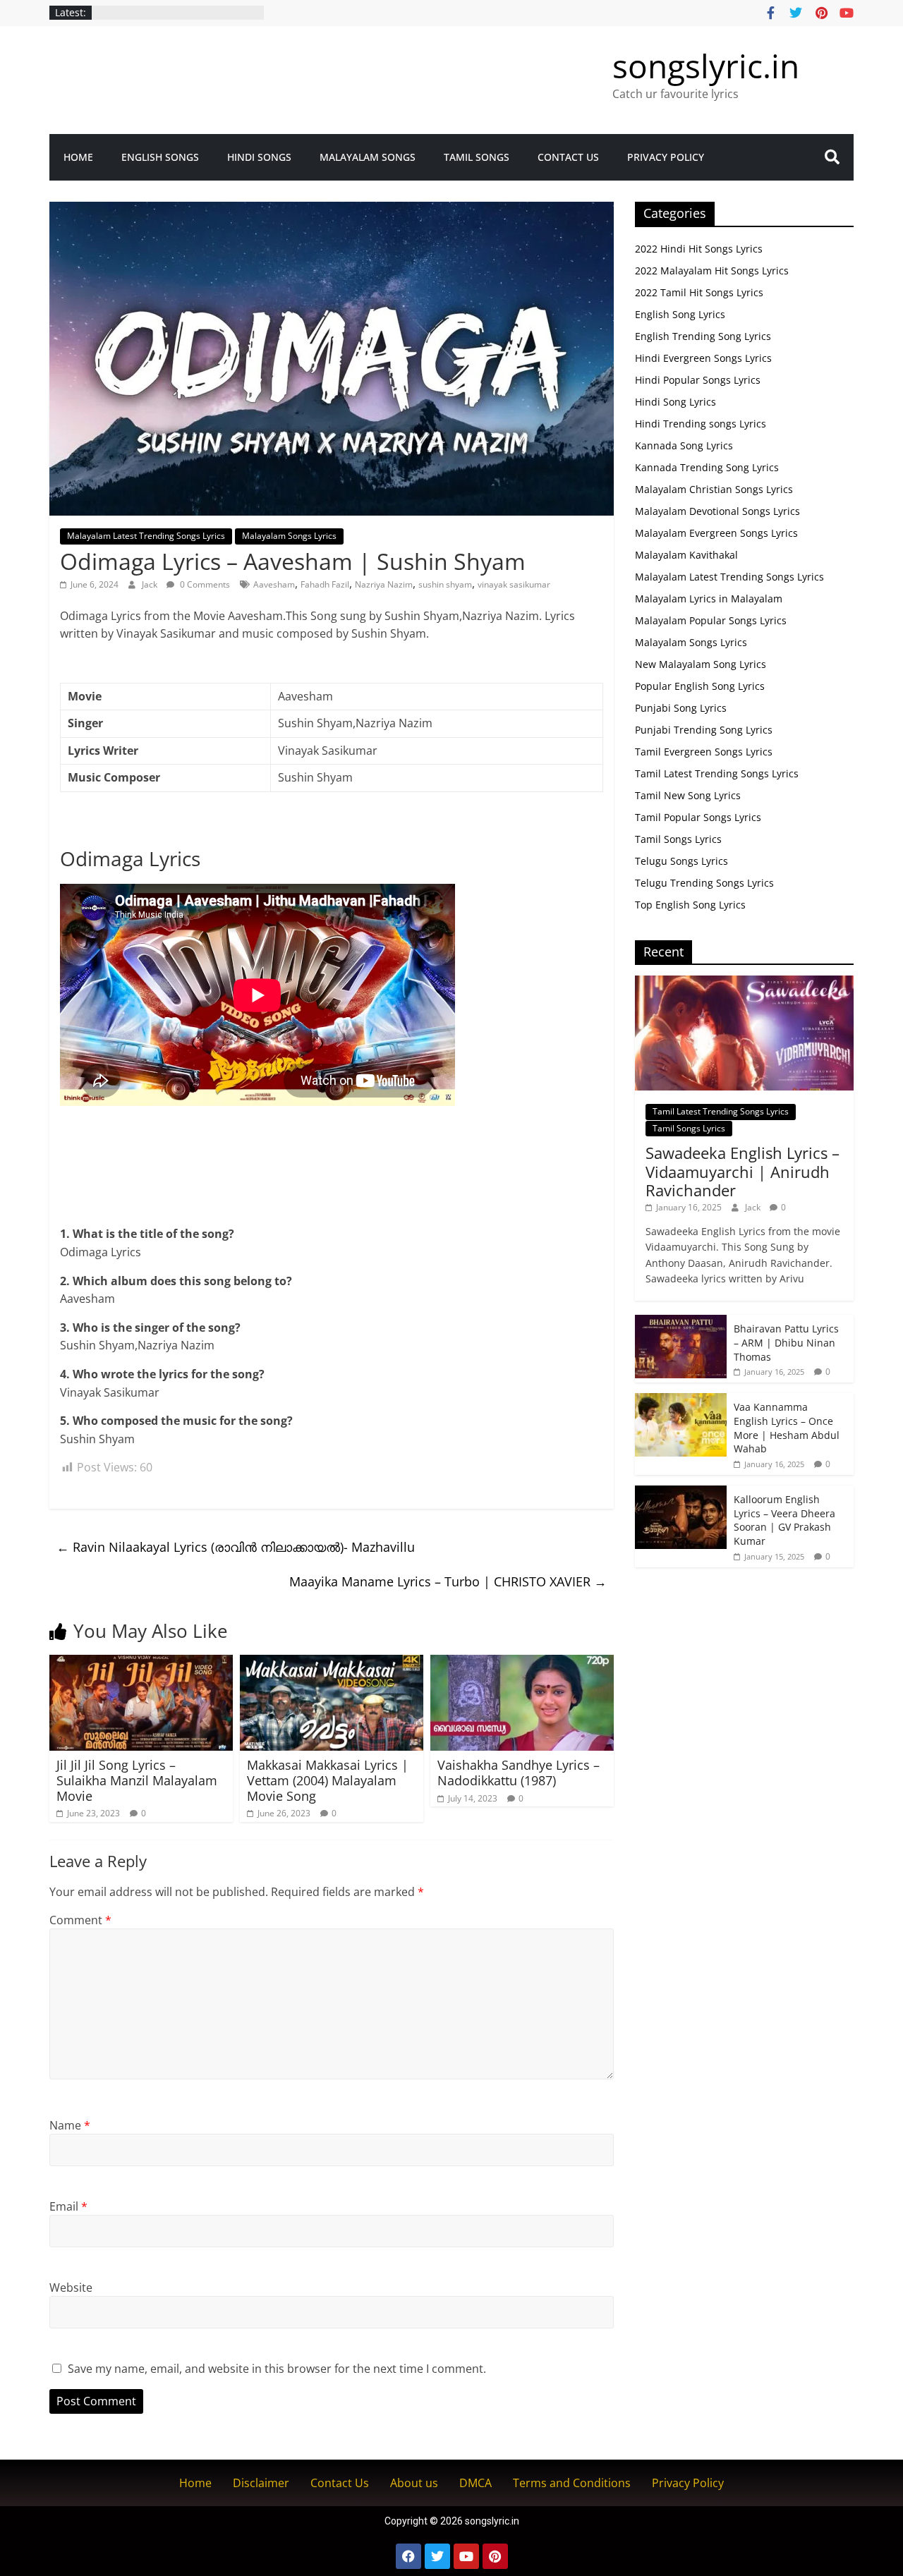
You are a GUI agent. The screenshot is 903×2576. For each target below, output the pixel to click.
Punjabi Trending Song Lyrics (704, 730)
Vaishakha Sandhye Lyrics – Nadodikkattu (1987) (519, 1773)
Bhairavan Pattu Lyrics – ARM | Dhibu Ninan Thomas (786, 1342)
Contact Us (568, 157)
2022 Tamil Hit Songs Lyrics (699, 292)
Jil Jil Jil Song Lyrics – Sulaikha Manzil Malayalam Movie (137, 1780)
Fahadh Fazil (325, 584)
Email (68, 2206)
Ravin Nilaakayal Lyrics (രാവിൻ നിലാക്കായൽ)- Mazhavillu (236, 1547)
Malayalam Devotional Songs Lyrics (717, 511)
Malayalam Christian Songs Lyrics (714, 489)
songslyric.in (706, 66)
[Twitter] (437, 2556)
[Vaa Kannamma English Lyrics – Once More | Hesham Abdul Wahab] (681, 1401)
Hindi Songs (259, 157)
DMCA (475, 2483)
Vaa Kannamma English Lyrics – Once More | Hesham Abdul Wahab (787, 1428)
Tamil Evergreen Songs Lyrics (704, 752)
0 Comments (204, 584)
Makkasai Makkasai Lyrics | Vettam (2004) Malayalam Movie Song (328, 1780)
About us (414, 2483)
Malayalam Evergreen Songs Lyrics (716, 533)
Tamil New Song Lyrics (688, 795)
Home (78, 157)
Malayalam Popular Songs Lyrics (711, 620)
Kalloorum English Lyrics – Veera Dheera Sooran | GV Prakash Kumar (784, 1520)
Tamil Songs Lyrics (678, 839)
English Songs (160, 157)
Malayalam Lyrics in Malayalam (709, 599)
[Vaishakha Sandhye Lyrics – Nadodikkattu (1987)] (522, 1663)
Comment (80, 1920)
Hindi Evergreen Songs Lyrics (703, 358)
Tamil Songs (477, 157)
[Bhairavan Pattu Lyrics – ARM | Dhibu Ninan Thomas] (681, 1322)
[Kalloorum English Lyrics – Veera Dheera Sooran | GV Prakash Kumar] (681, 1493)
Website (71, 2288)
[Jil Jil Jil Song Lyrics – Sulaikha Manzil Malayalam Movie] (141, 1663)
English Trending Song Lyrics (703, 336)
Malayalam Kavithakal (686, 555)
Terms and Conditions (572, 2483)
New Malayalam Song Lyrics (701, 664)
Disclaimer (261, 2483)
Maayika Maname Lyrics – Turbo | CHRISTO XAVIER (448, 1581)
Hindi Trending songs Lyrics (701, 424)
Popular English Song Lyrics (700, 686)
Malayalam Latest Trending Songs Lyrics (146, 536)
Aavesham (274, 584)
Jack (151, 584)
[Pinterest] (495, 2556)
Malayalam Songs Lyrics (289, 536)
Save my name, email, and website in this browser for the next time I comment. (277, 2369)
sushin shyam (445, 584)
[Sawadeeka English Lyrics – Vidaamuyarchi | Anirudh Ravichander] (744, 983)
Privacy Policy (666, 157)
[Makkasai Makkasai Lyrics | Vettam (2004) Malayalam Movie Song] (332, 1663)
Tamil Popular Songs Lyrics (698, 817)
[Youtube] (466, 2556)
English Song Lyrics (680, 314)
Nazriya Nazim (384, 584)
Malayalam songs (368, 157)
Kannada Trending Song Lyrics (707, 467)
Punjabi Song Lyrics (681, 708)
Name (70, 2125)
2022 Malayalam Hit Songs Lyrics (712, 271)
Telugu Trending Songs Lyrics (704, 883)
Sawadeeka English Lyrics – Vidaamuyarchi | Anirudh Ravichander (743, 1171)
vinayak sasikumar (514, 584)
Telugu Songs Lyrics (681, 861)
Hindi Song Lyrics (675, 402)
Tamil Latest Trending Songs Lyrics (717, 773)
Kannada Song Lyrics (684, 445)
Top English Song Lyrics (690, 905)
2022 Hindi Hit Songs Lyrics (699, 249)
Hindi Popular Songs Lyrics (698, 380)
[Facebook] (408, 2556)
